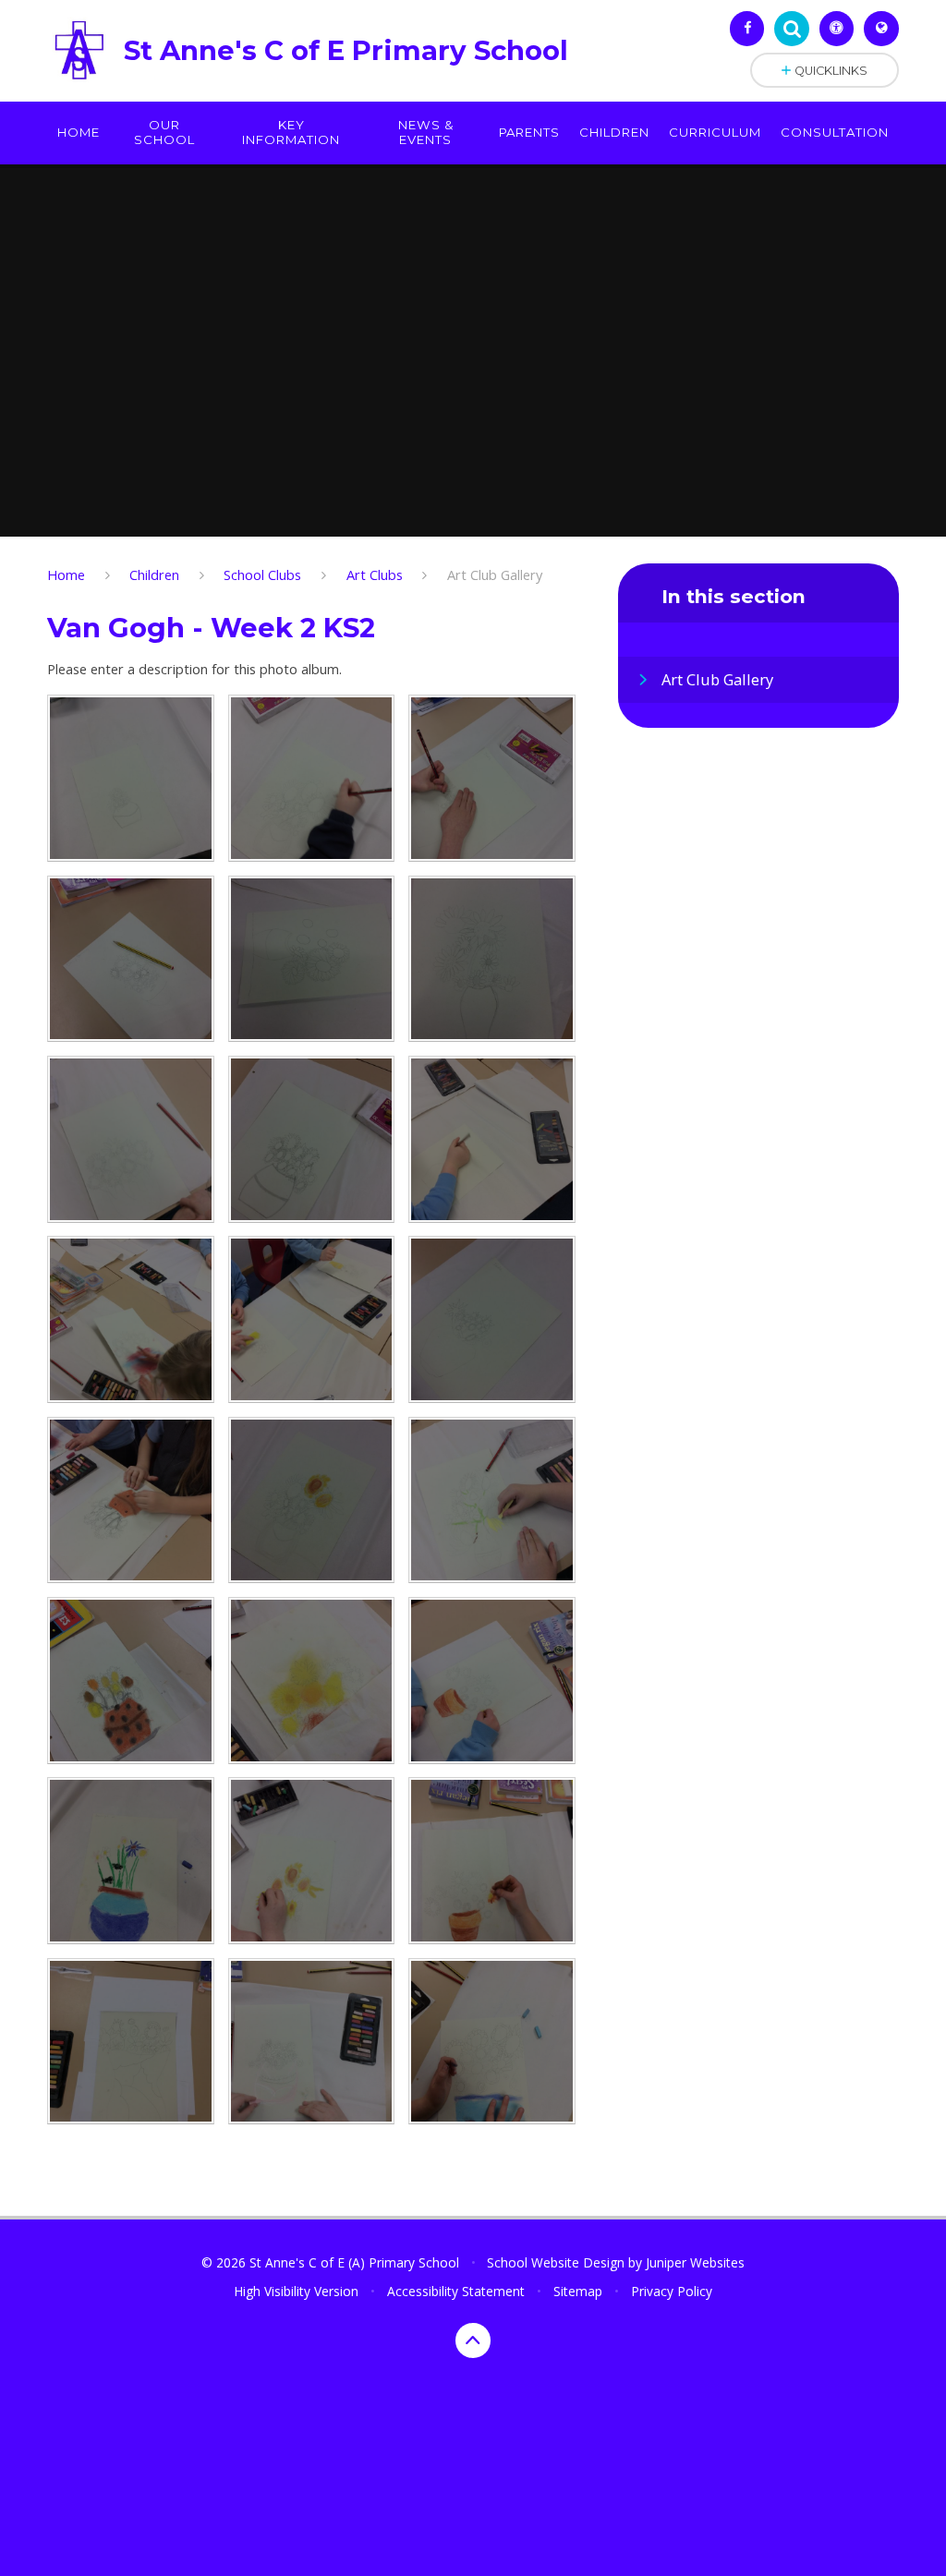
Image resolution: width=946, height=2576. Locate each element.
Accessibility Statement (456, 2291)
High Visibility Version (296, 2291)
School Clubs (262, 574)
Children (154, 574)
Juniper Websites (695, 2262)
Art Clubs (375, 574)
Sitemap (578, 2291)
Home (66, 574)
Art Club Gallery (495, 574)
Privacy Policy (672, 2291)
